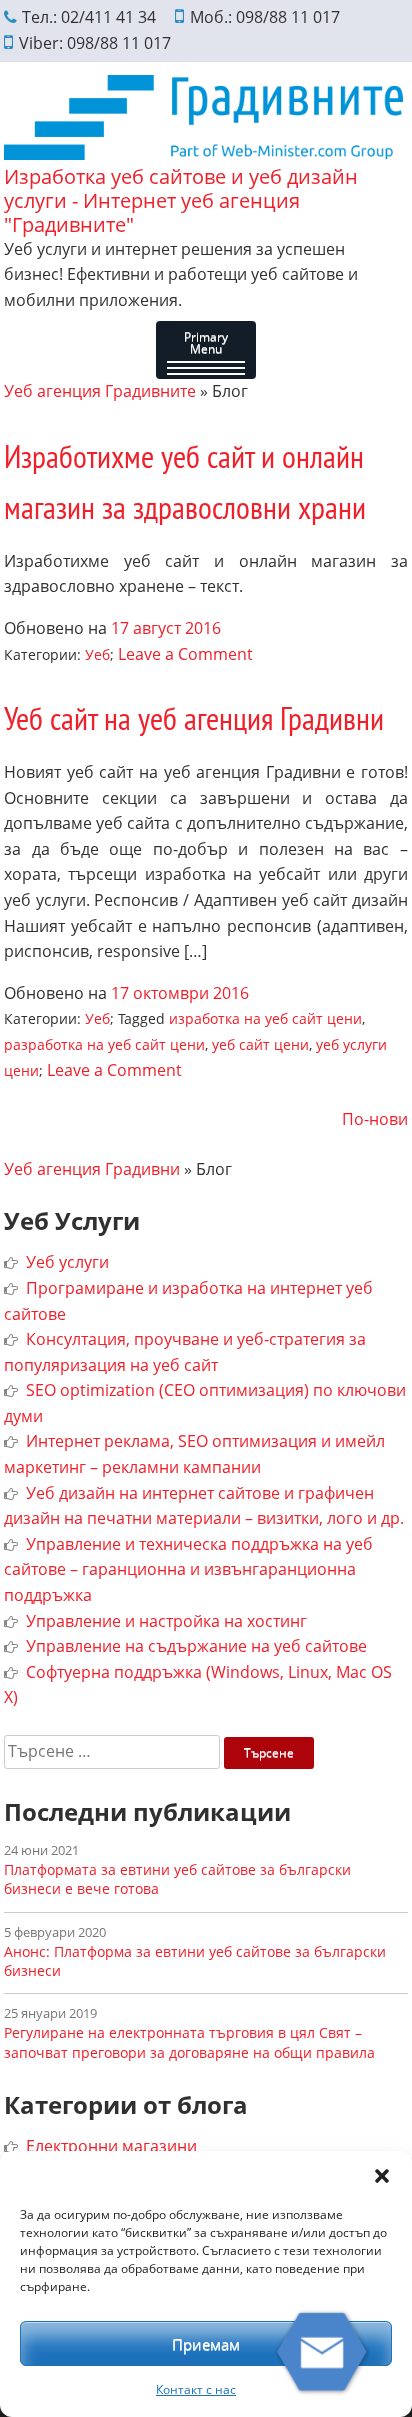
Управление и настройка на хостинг (166, 1621)
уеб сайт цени (260, 1044)
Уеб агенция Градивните (100, 391)
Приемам (206, 2344)
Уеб (97, 654)
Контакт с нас (196, 2389)
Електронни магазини (111, 2146)
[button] (382, 2176)
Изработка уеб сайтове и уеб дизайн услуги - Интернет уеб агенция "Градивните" (181, 200)
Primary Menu (206, 342)
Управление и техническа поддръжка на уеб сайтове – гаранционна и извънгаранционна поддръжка (188, 1569)
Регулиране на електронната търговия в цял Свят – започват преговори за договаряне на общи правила (189, 2042)
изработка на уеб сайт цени (265, 1018)
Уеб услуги (67, 1262)
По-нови (375, 1119)
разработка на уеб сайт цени (104, 1044)
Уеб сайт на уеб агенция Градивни (194, 718)
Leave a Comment (185, 654)
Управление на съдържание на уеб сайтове (196, 1646)
